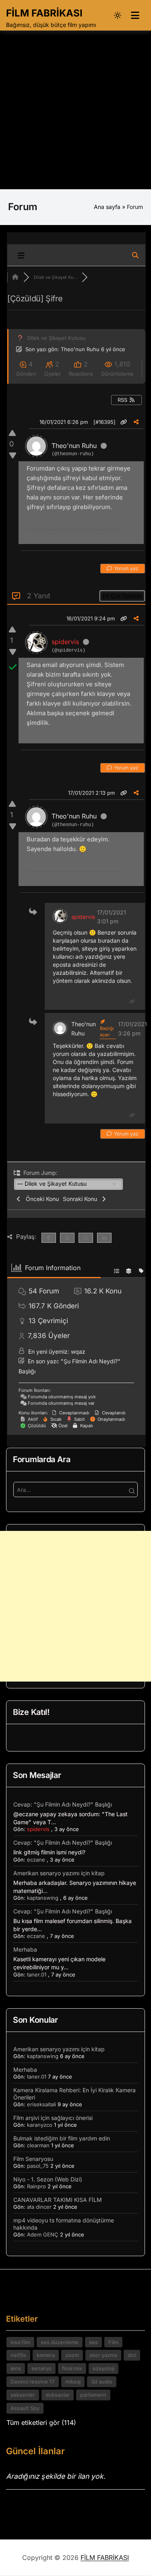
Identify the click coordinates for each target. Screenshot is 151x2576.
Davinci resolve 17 (33, 2382)
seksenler (23, 2395)
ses (93, 2342)
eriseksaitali (41, 2104)
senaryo (41, 2368)
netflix (18, 2355)
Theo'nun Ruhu (80, 349)
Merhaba (25, 1949)
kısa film (20, 2342)
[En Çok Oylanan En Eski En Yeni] (122, 595)
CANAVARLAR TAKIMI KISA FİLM (58, 2200)
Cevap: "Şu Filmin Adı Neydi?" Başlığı (63, 1804)
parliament (93, 2395)
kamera (46, 2355)
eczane (36, 1860)
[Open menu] (135, 15)
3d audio (102, 2382)
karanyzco (40, 2125)
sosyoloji (103, 2368)
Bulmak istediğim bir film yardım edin (62, 2138)
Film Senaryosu (33, 2159)
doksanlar (58, 2395)
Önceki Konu (41, 1199)
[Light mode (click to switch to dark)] (118, 15)
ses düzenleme (60, 2342)
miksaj (73, 2382)
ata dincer (39, 2207)
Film (113, 2342)
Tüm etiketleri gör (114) (41, 2423)
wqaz (78, 1351)
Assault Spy (25, 2408)
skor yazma (103, 2355)
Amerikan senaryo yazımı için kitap (59, 1873)
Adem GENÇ (43, 2234)
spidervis (65, 642)
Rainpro (36, 2186)
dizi (132, 2355)
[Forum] (15, 277)
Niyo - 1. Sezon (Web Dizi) (48, 2179)
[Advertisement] (75, 110)
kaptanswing (43, 1898)
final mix (72, 2368)
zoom (72, 2355)
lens (16, 2368)
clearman (38, 2145)
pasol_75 (38, 2166)
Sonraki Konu (82, 1199)
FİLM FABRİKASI (44, 13)
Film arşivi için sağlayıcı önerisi (53, 2118)
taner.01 (37, 1974)
